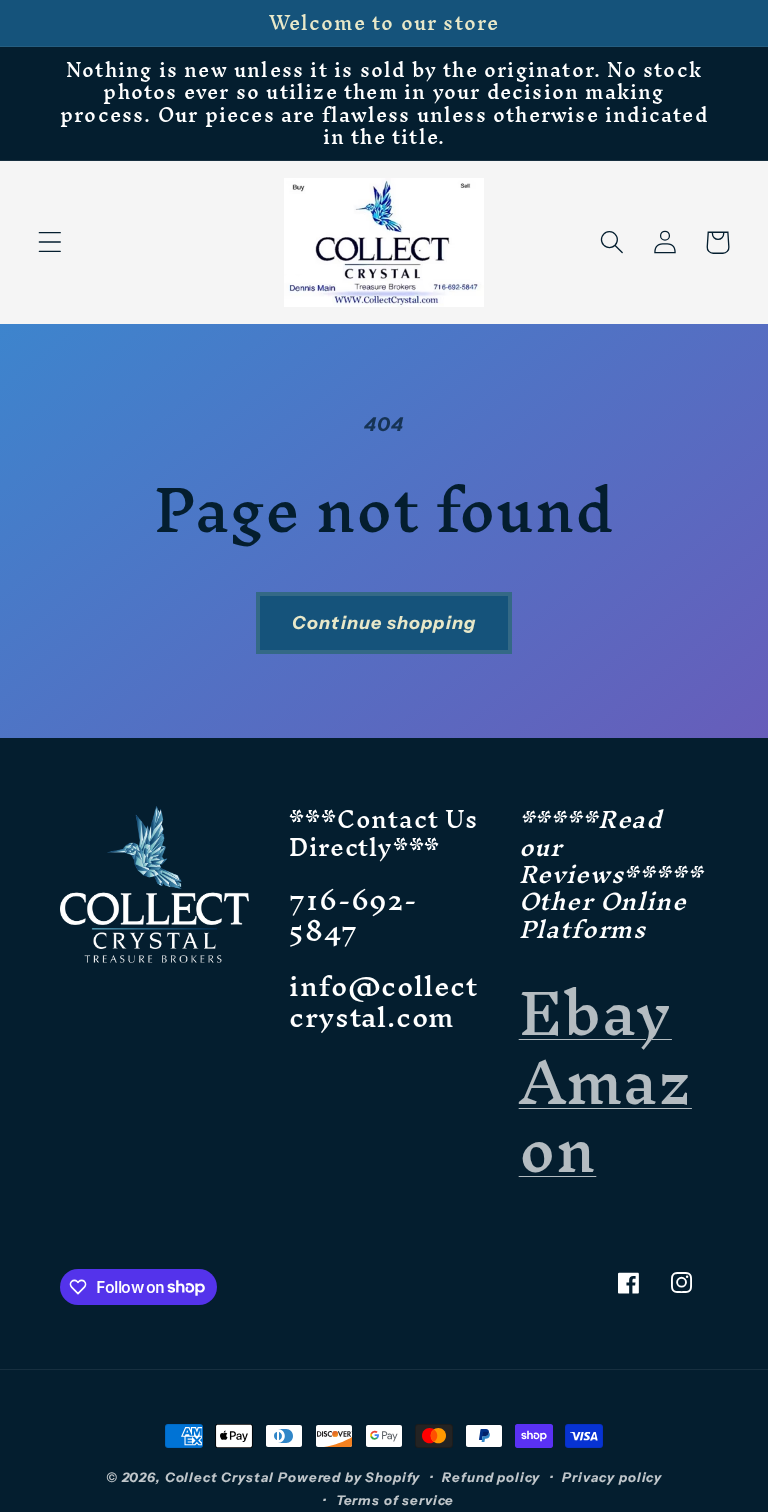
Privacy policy (612, 1477)
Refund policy (491, 1477)
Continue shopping (384, 623)
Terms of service (395, 1500)
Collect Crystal (220, 1477)
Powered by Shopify (349, 1477)
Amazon (605, 1115)
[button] (50, 242)
